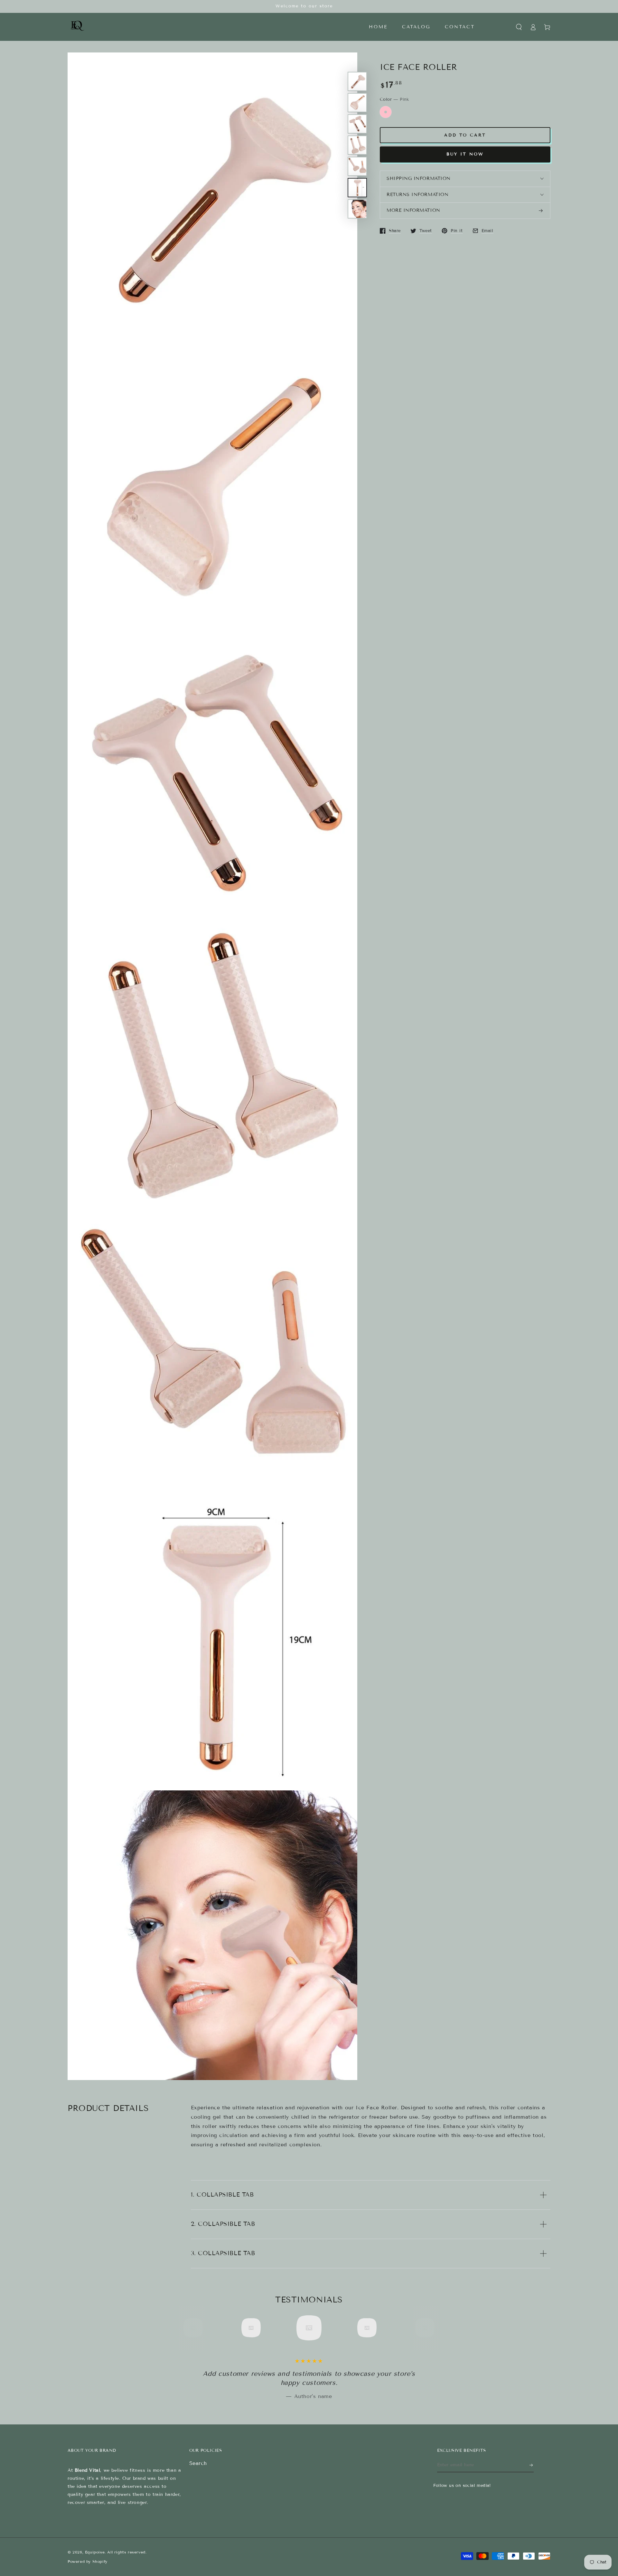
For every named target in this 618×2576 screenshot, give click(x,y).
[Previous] (195, 2328)
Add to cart (465, 135)
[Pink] (386, 112)
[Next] (423, 2328)
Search (198, 2463)
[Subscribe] (532, 2465)
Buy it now (465, 154)
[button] (519, 27)
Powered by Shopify (88, 2561)
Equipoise (95, 2552)
